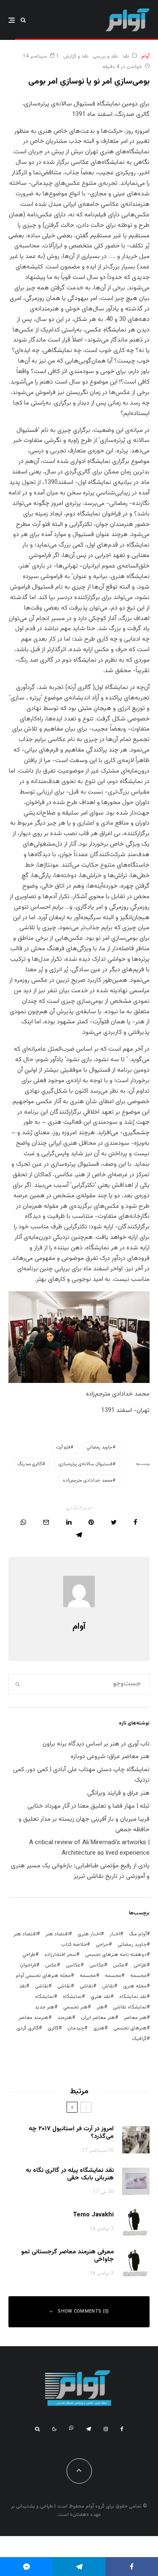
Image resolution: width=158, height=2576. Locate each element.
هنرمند (65, 2018)
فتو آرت (63, 1447)
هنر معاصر (135, 2018)
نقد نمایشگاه (133, 1997)
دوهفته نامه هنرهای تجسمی (116, 1955)
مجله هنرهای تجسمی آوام (43, 1976)
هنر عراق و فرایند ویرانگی (118, 1793)
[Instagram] (106, 2429)
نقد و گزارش (76, 56)
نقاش (108, 1986)
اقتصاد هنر (57, 1934)
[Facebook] (122, 2429)
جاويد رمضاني (100, 1447)
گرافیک (139, 2039)
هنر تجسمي (75, 2007)
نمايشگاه (72, 1997)
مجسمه (138, 1976)
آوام (145, 56)
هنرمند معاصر (33, 2018)
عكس (119, 1965)
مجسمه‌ (88, 1976)
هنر (100, 2007)
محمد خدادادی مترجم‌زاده (88, 1481)
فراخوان (28, 1965)
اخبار (115, 1934)
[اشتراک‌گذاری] (135, 1522)
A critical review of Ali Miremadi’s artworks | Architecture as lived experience (89, 1848)
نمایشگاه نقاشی (130, 2007)
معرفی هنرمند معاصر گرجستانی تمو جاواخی (67, 2256)
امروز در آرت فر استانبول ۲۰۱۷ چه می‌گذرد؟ (71, 2133)
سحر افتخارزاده (60, 1955)
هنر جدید (44, 2007)
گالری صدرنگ (30, 1464)
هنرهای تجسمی (130, 2028)
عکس (51, 1965)
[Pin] (91, 1522)
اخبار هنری (89, 1934)
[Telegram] (88, 2429)
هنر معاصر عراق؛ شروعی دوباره (110, 1757)
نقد (126, 56)
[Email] (46, 1522)
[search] (18, 1684)
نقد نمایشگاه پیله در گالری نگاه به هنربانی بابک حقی (70, 2174)
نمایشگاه (44, 1997)
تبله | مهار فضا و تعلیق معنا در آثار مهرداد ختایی (88, 1806)
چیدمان (76, 2028)
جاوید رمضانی (132, 1945)
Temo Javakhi (93, 2215)
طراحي (29, 1955)
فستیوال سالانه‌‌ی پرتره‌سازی (86, 1464)
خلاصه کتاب (74, 1945)
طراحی (140, 1965)
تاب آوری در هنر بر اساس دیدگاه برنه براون (96, 1744)
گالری (53, 2028)
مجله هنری (135, 1986)
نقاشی (86, 1986)
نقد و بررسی (105, 56)
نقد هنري (100, 1997)
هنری (99, 2028)
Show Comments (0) (83, 2312)
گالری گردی (28, 2028)
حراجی (102, 1945)
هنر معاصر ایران (98, 2018)
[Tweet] (114, 1522)
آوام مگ (138, 1934)
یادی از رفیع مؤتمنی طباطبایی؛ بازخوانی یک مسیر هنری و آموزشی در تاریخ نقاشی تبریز (80, 1871)
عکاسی (97, 1965)
